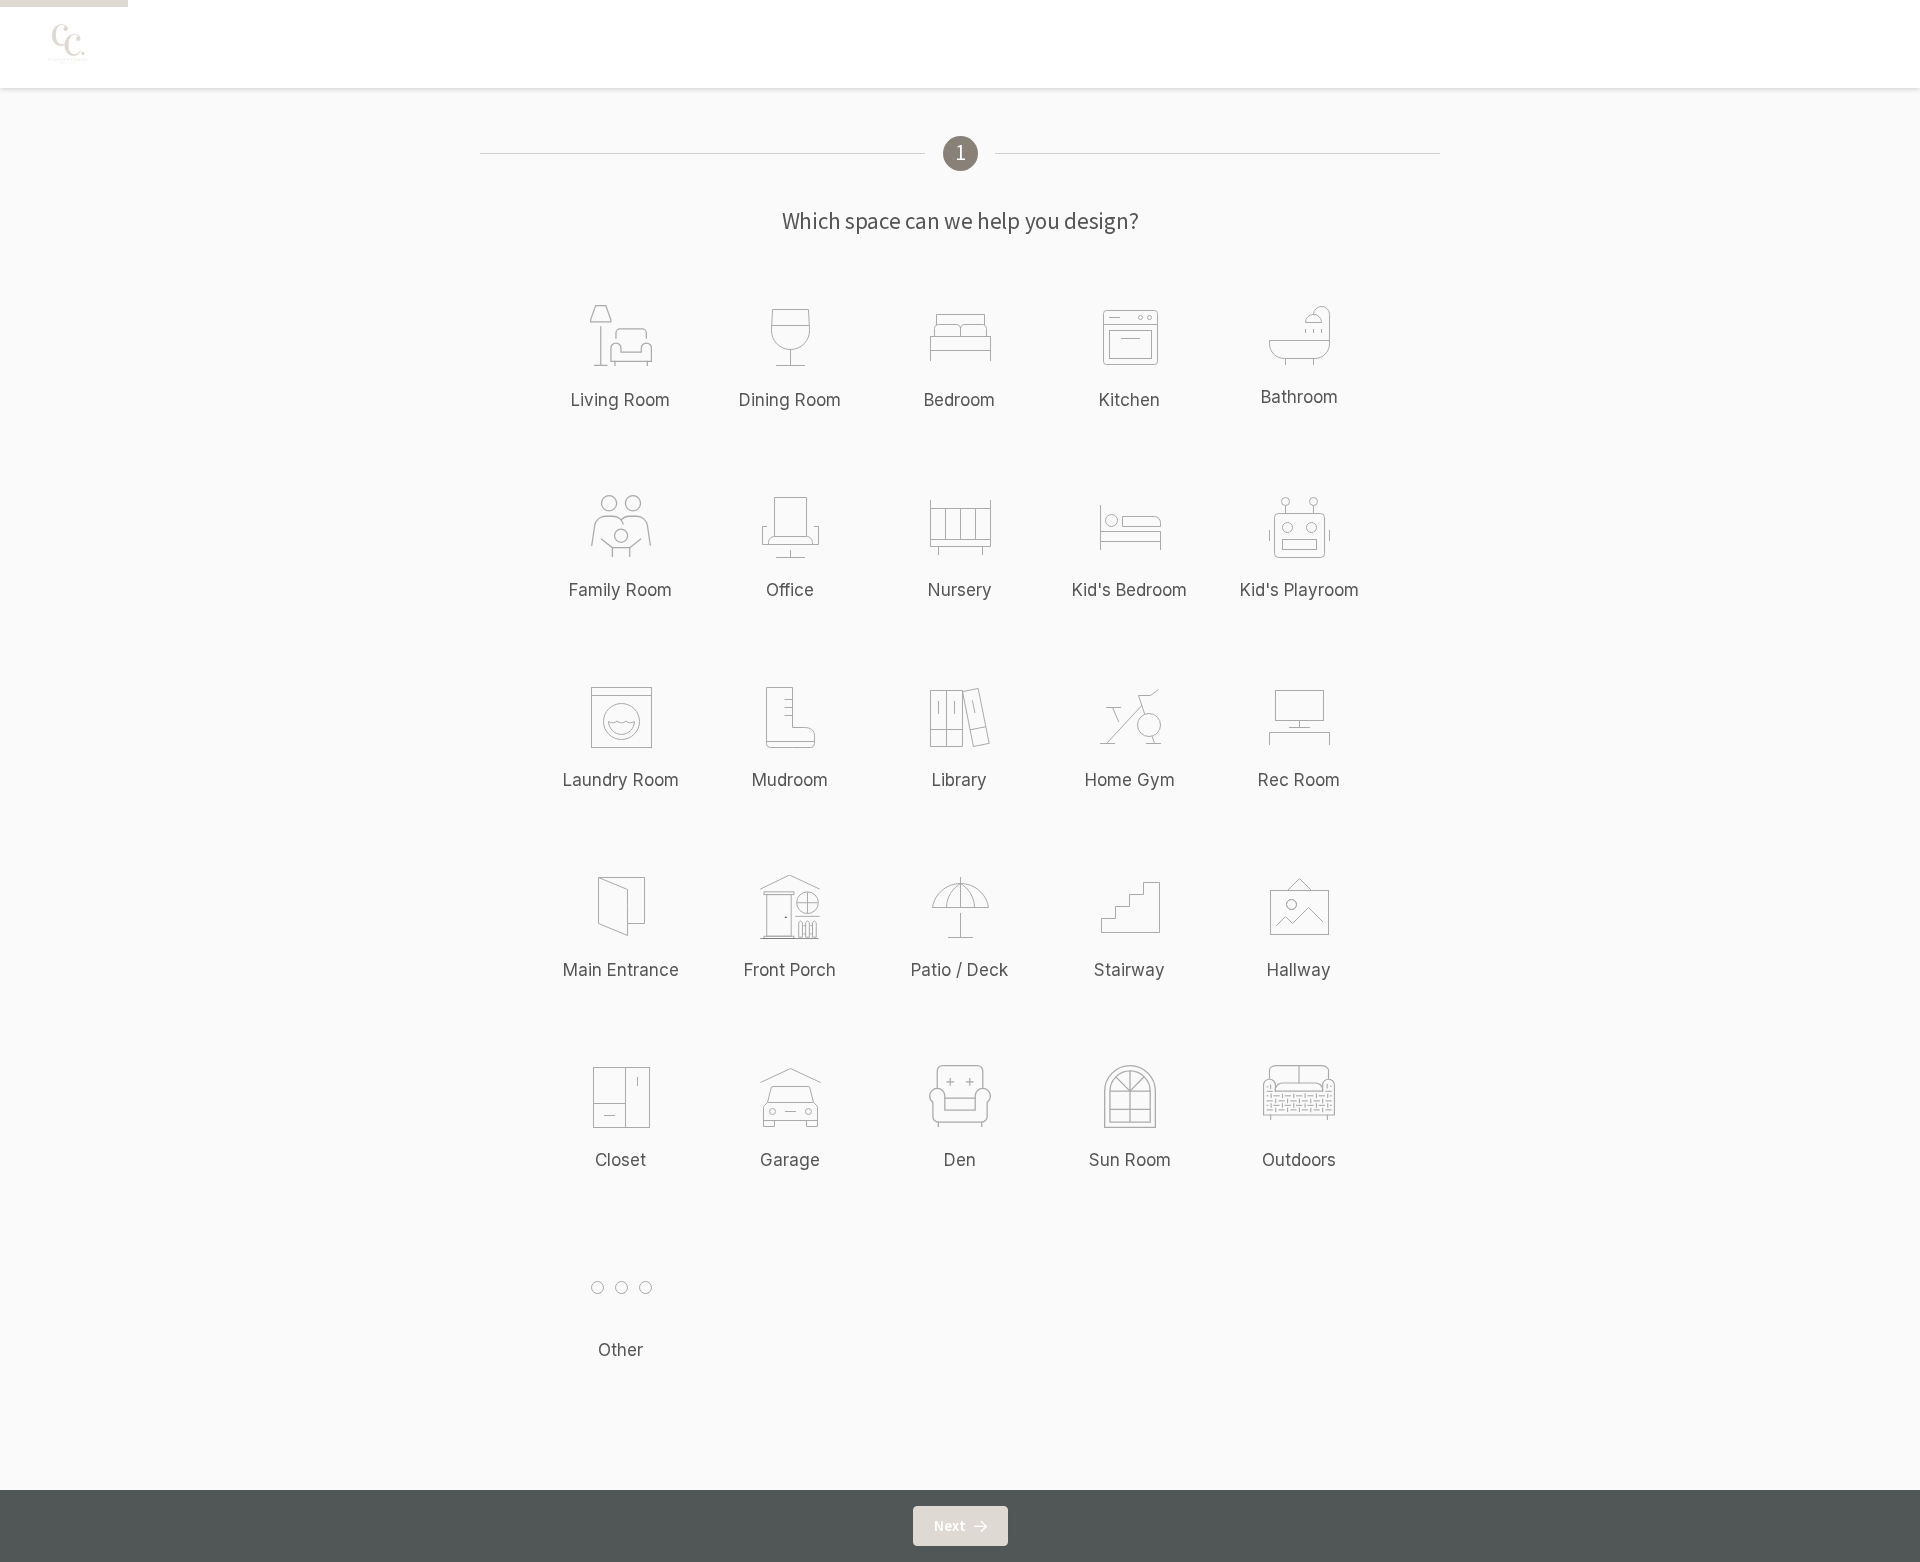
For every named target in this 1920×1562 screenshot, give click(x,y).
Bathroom (1299, 397)
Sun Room (1130, 1160)
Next (950, 1525)
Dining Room (790, 400)
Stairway (1129, 970)
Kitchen (1129, 400)
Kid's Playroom (1299, 590)
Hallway (1299, 970)
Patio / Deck (959, 970)
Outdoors (1299, 1160)
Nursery (960, 590)
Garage (790, 1160)
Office (790, 590)
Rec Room (1299, 780)
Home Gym (1130, 780)
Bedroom (959, 400)
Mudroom (790, 780)
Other (620, 1350)
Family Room (620, 590)
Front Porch (790, 970)
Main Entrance (621, 970)
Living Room (620, 400)
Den (960, 1160)
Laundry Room (621, 780)
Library (959, 780)
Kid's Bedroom (1129, 590)
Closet (620, 1160)
